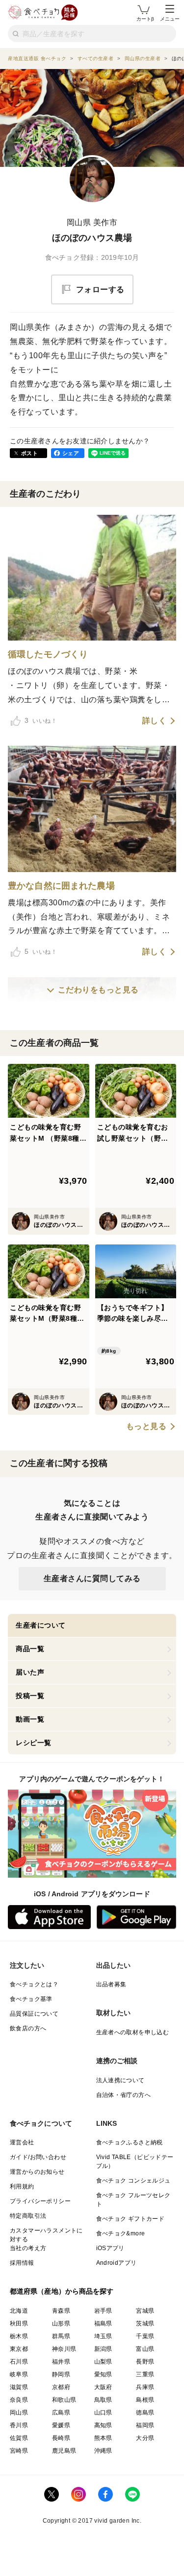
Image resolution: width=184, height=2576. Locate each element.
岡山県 (19, 2413)
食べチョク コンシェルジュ (133, 2181)
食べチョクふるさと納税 (130, 2142)
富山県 (145, 2349)
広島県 (61, 2413)
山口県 (103, 2413)
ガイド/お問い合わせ (38, 2157)
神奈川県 (64, 2349)
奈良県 (19, 2400)
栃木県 (19, 2336)
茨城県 (145, 2323)
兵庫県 (145, 2387)
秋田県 (19, 2323)
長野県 (145, 2362)
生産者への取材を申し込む (133, 2032)
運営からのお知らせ (37, 2172)
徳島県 (145, 2413)
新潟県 (103, 2349)
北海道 (19, 2311)
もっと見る (146, 1426)
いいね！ (41, 720)
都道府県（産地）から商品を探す (62, 2291)
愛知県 (103, 2374)
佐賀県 (19, 2438)
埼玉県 (103, 2336)
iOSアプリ (110, 2248)
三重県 (145, 2374)
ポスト (29, 453)
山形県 (61, 2323)
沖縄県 (103, 2451)
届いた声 (30, 1672)
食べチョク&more (121, 2233)
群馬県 (61, 2336)
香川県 (19, 2425)
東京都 (19, 2349)
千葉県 (145, 2336)
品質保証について (34, 2014)
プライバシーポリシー (40, 2201)
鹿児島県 (64, 2451)
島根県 (145, 2400)
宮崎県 (19, 2451)
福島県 (103, 2323)
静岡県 (61, 2374)
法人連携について (120, 2080)
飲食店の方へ (28, 2028)
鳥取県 (103, 2400)
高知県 (103, 2425)
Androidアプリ (117, 2263)
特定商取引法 (28, 2216)
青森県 (61, 2311)
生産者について (41, 1625)
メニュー (170, 19)
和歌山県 (64, 2400)
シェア (71, 453)
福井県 (61, 2362)
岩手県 (103, 2311)
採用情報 (22, 2263)
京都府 (61, 2387)
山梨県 (103, 2362)
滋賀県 (19, 2387)
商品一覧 (30, 1649)
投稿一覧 (30, 1696)
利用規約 (22, 2186)
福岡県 (145, 2425)
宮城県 (145, 2311)
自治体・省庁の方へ (124, 2095)
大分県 (145, 2438)
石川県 (19, 2362)
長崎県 (61, 2438)
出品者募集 (111, 1984)
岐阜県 (19, 2374)
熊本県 (103, 2438)
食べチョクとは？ (34, 1984)
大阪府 (103, 2387)
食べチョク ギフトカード (131, 2219)
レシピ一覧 (34, 1743)
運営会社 (22, 2142)
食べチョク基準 (31, 1999)
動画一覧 (30, 1719)
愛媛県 (61, 2425)
